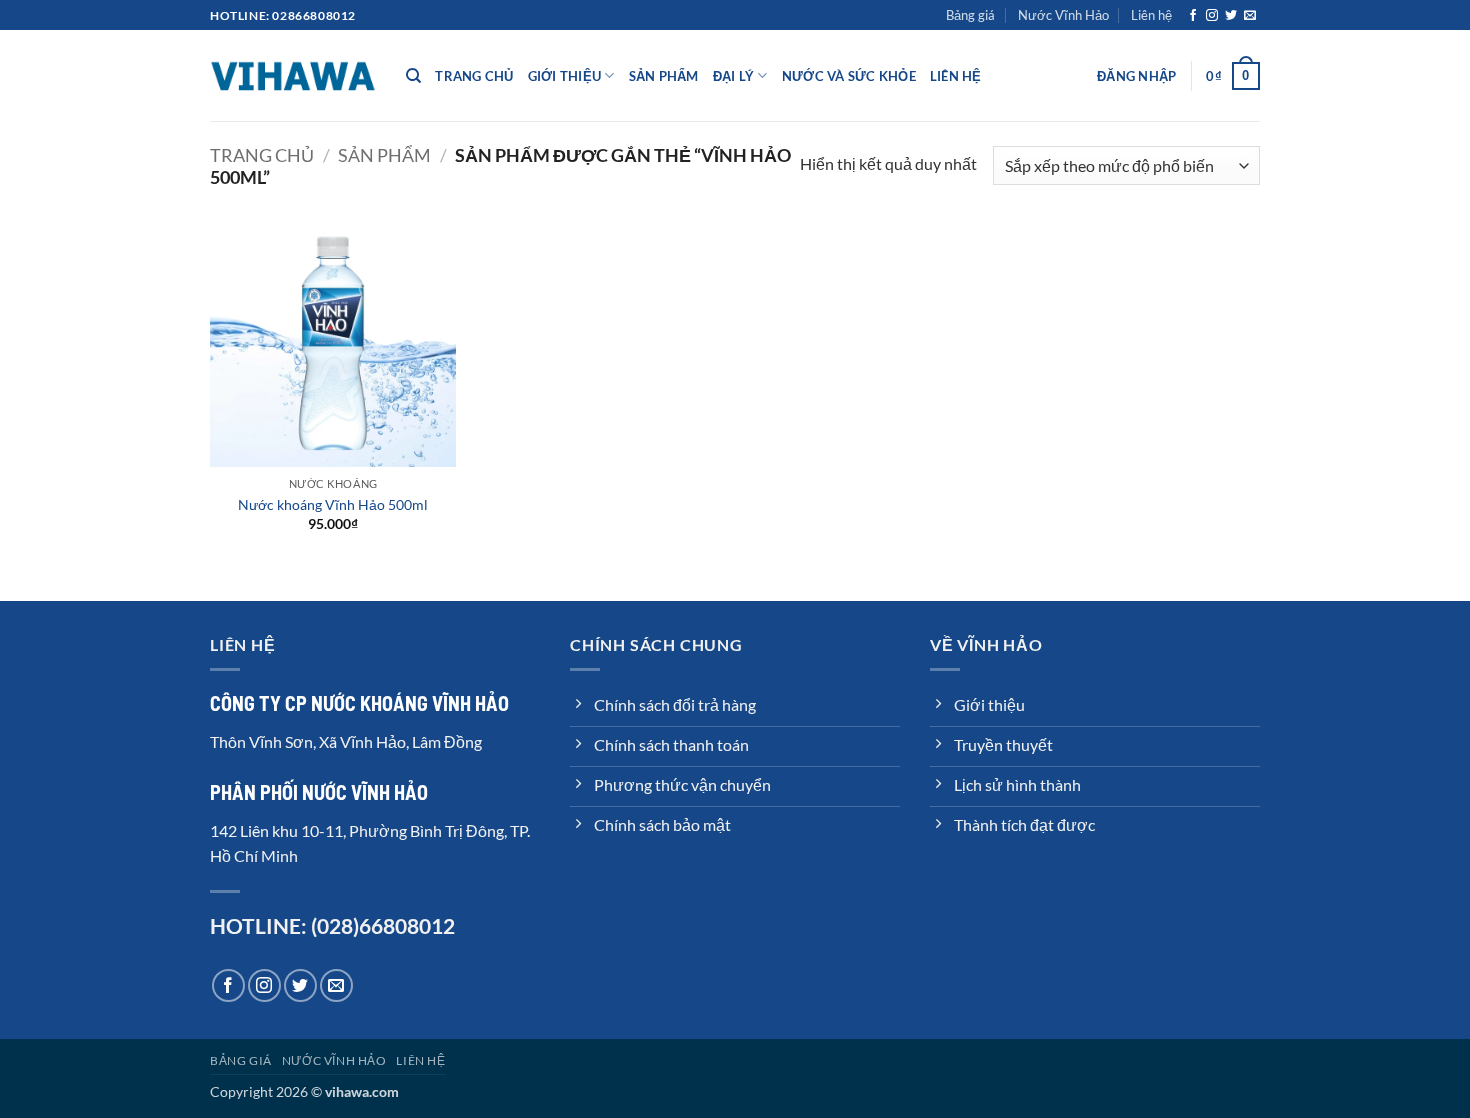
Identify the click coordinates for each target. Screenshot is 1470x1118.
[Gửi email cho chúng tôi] (1250, 16)
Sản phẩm (384, 155)
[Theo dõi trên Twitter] (1231, 16)
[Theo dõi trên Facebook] (1193, 16)
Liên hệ (1151, 15)
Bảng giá (970, 15)
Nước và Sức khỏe (849, 76)
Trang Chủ (474, 76)
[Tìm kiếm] (413, 76)
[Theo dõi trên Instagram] (1212, 16)
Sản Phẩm (664, 76)
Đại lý (734, 76)
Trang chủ (262, 155)
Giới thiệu (565, 76)
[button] (1136, 76)
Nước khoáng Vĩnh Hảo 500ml (333, 504)
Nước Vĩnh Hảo (1063, 15)
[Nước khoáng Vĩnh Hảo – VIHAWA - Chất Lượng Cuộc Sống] (293, 75)
